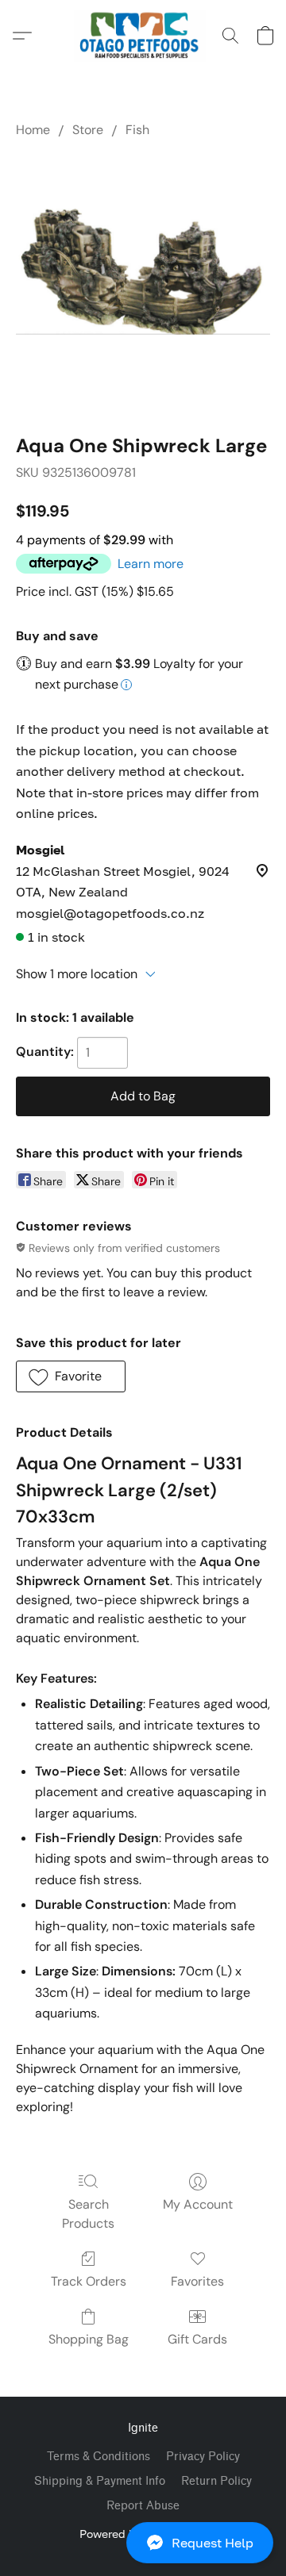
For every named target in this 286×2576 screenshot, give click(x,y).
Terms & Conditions (99, 2457)
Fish (137, 130)
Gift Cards (197, 2339)
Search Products (88, 2214)
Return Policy (216, 2481)
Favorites (197, 2281)
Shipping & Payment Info (100, 2481)
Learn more (151, 564)
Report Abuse (143, 2506)
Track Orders (89, 2281)
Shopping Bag (89, 2339)
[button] (143, 2543)
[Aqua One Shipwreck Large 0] (143, 282)
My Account (198, 2204)
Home (33, 130)
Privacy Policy (203, 2457)
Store (88, 130)
